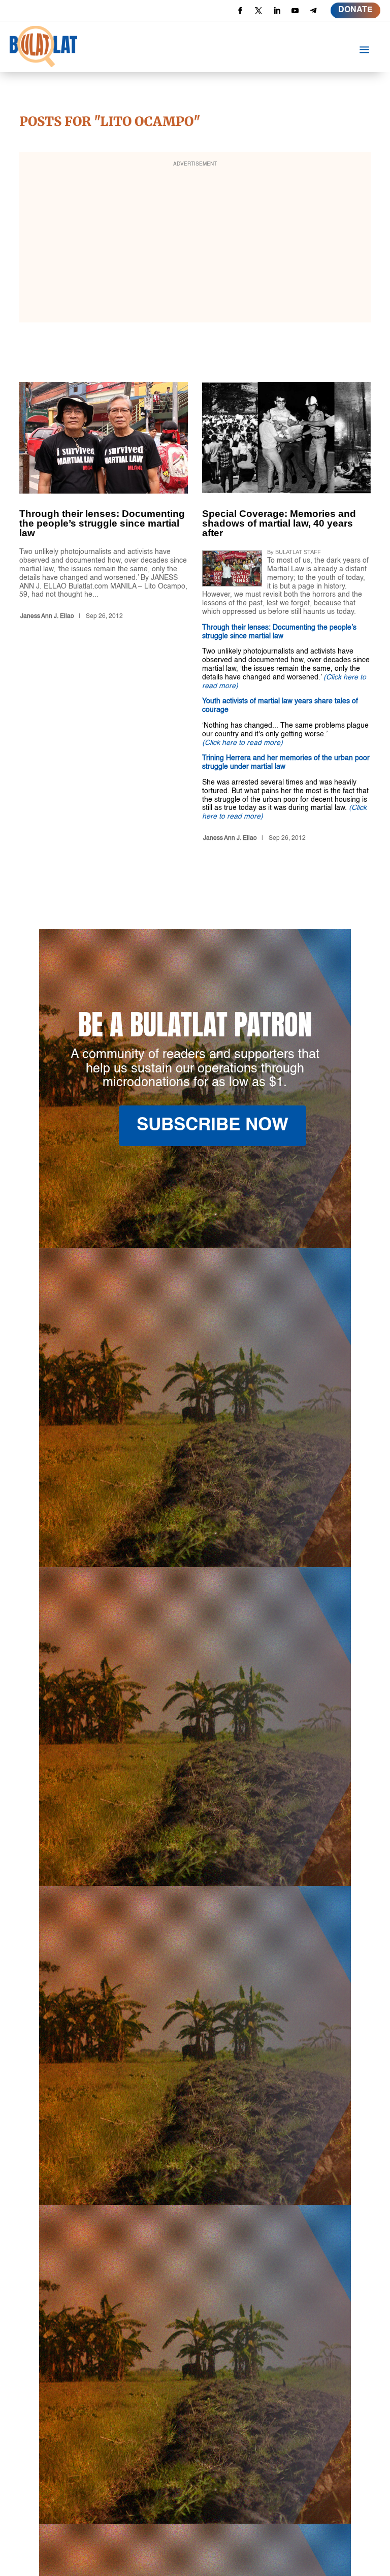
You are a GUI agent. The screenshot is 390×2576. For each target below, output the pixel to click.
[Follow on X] (258, 11)
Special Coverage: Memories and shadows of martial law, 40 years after (286, 614)
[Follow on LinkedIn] (277, 11)
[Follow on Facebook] (240, 11)
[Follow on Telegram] (313, 11)
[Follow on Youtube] (295, 11)
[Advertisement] (195, 244)
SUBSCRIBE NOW (213, 1126)
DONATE (355, 10)
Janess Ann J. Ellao (47, 616)
